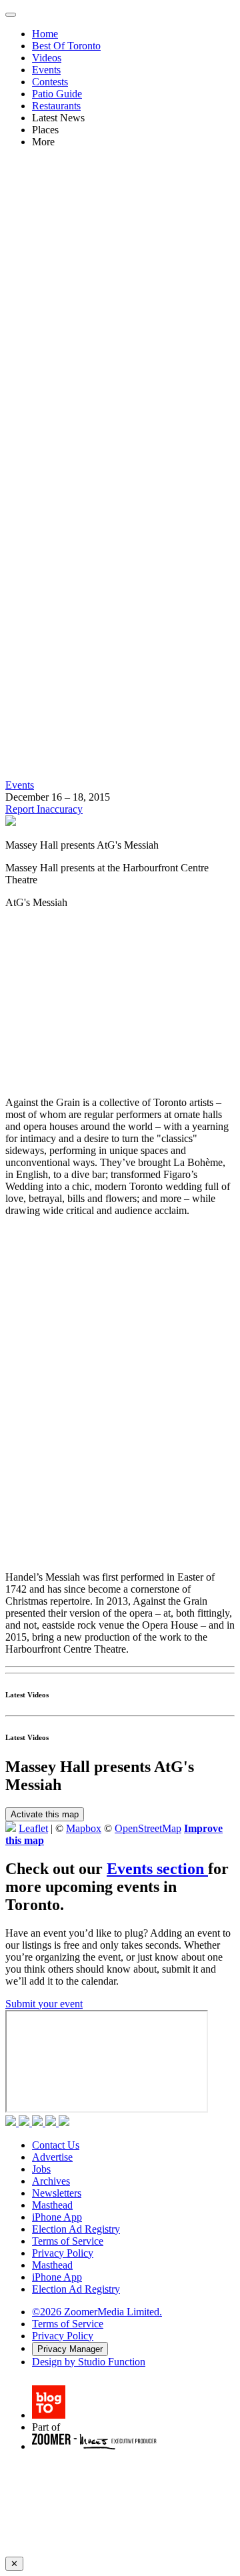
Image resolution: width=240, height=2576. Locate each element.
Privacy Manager (70, 2349)
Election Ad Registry (76, 2229)
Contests (50, 82)
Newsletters (57, 2193)
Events (46, 70)
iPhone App (57, 2217)
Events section (157, 1869)
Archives (51, 2181)
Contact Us (56, 2145)
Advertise (52, 2157)
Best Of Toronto (66, 46)
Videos (47, 58)
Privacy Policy (63, 2253)
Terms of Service (68, 2241)
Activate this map (45, 1814)
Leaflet (33, 1828)
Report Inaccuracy (44, 809)
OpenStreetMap (148, 1828)
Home (45, 34)
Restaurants (56, 106)
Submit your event (44, 2004)
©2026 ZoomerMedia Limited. (97, 2312)
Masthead (52, 2205)
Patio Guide (57, 94)
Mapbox (84, 1828)
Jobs (41, 2169)
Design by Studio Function (89, 2362)
